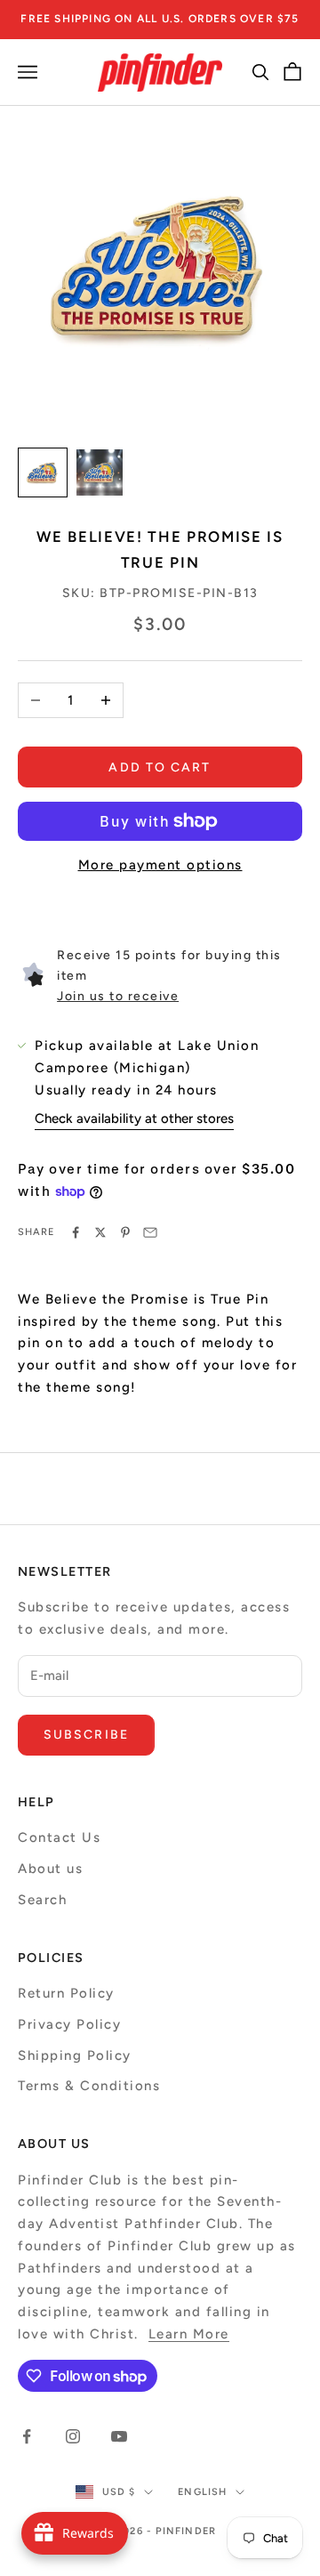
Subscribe (86, 1735)
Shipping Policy (75, 2055)
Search (42, 1900)
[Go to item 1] (43, 472)
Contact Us (59, 1837)
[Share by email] (150, 1232)
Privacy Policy (69, 2024)
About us (50, 1869)
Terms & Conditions (89, 2086)
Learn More (189, 2334)
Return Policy (66, 1993)
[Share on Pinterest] (125, 1232)
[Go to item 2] (100, 472)
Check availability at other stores (134, 1118)
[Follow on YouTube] (119, 2436)
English (202, 2492)
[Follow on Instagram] (73, 2436)
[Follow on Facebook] (27, 2436)
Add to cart (160, 767)
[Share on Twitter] (100, 1232)
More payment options (160, 865)
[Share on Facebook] (76, 1232)
